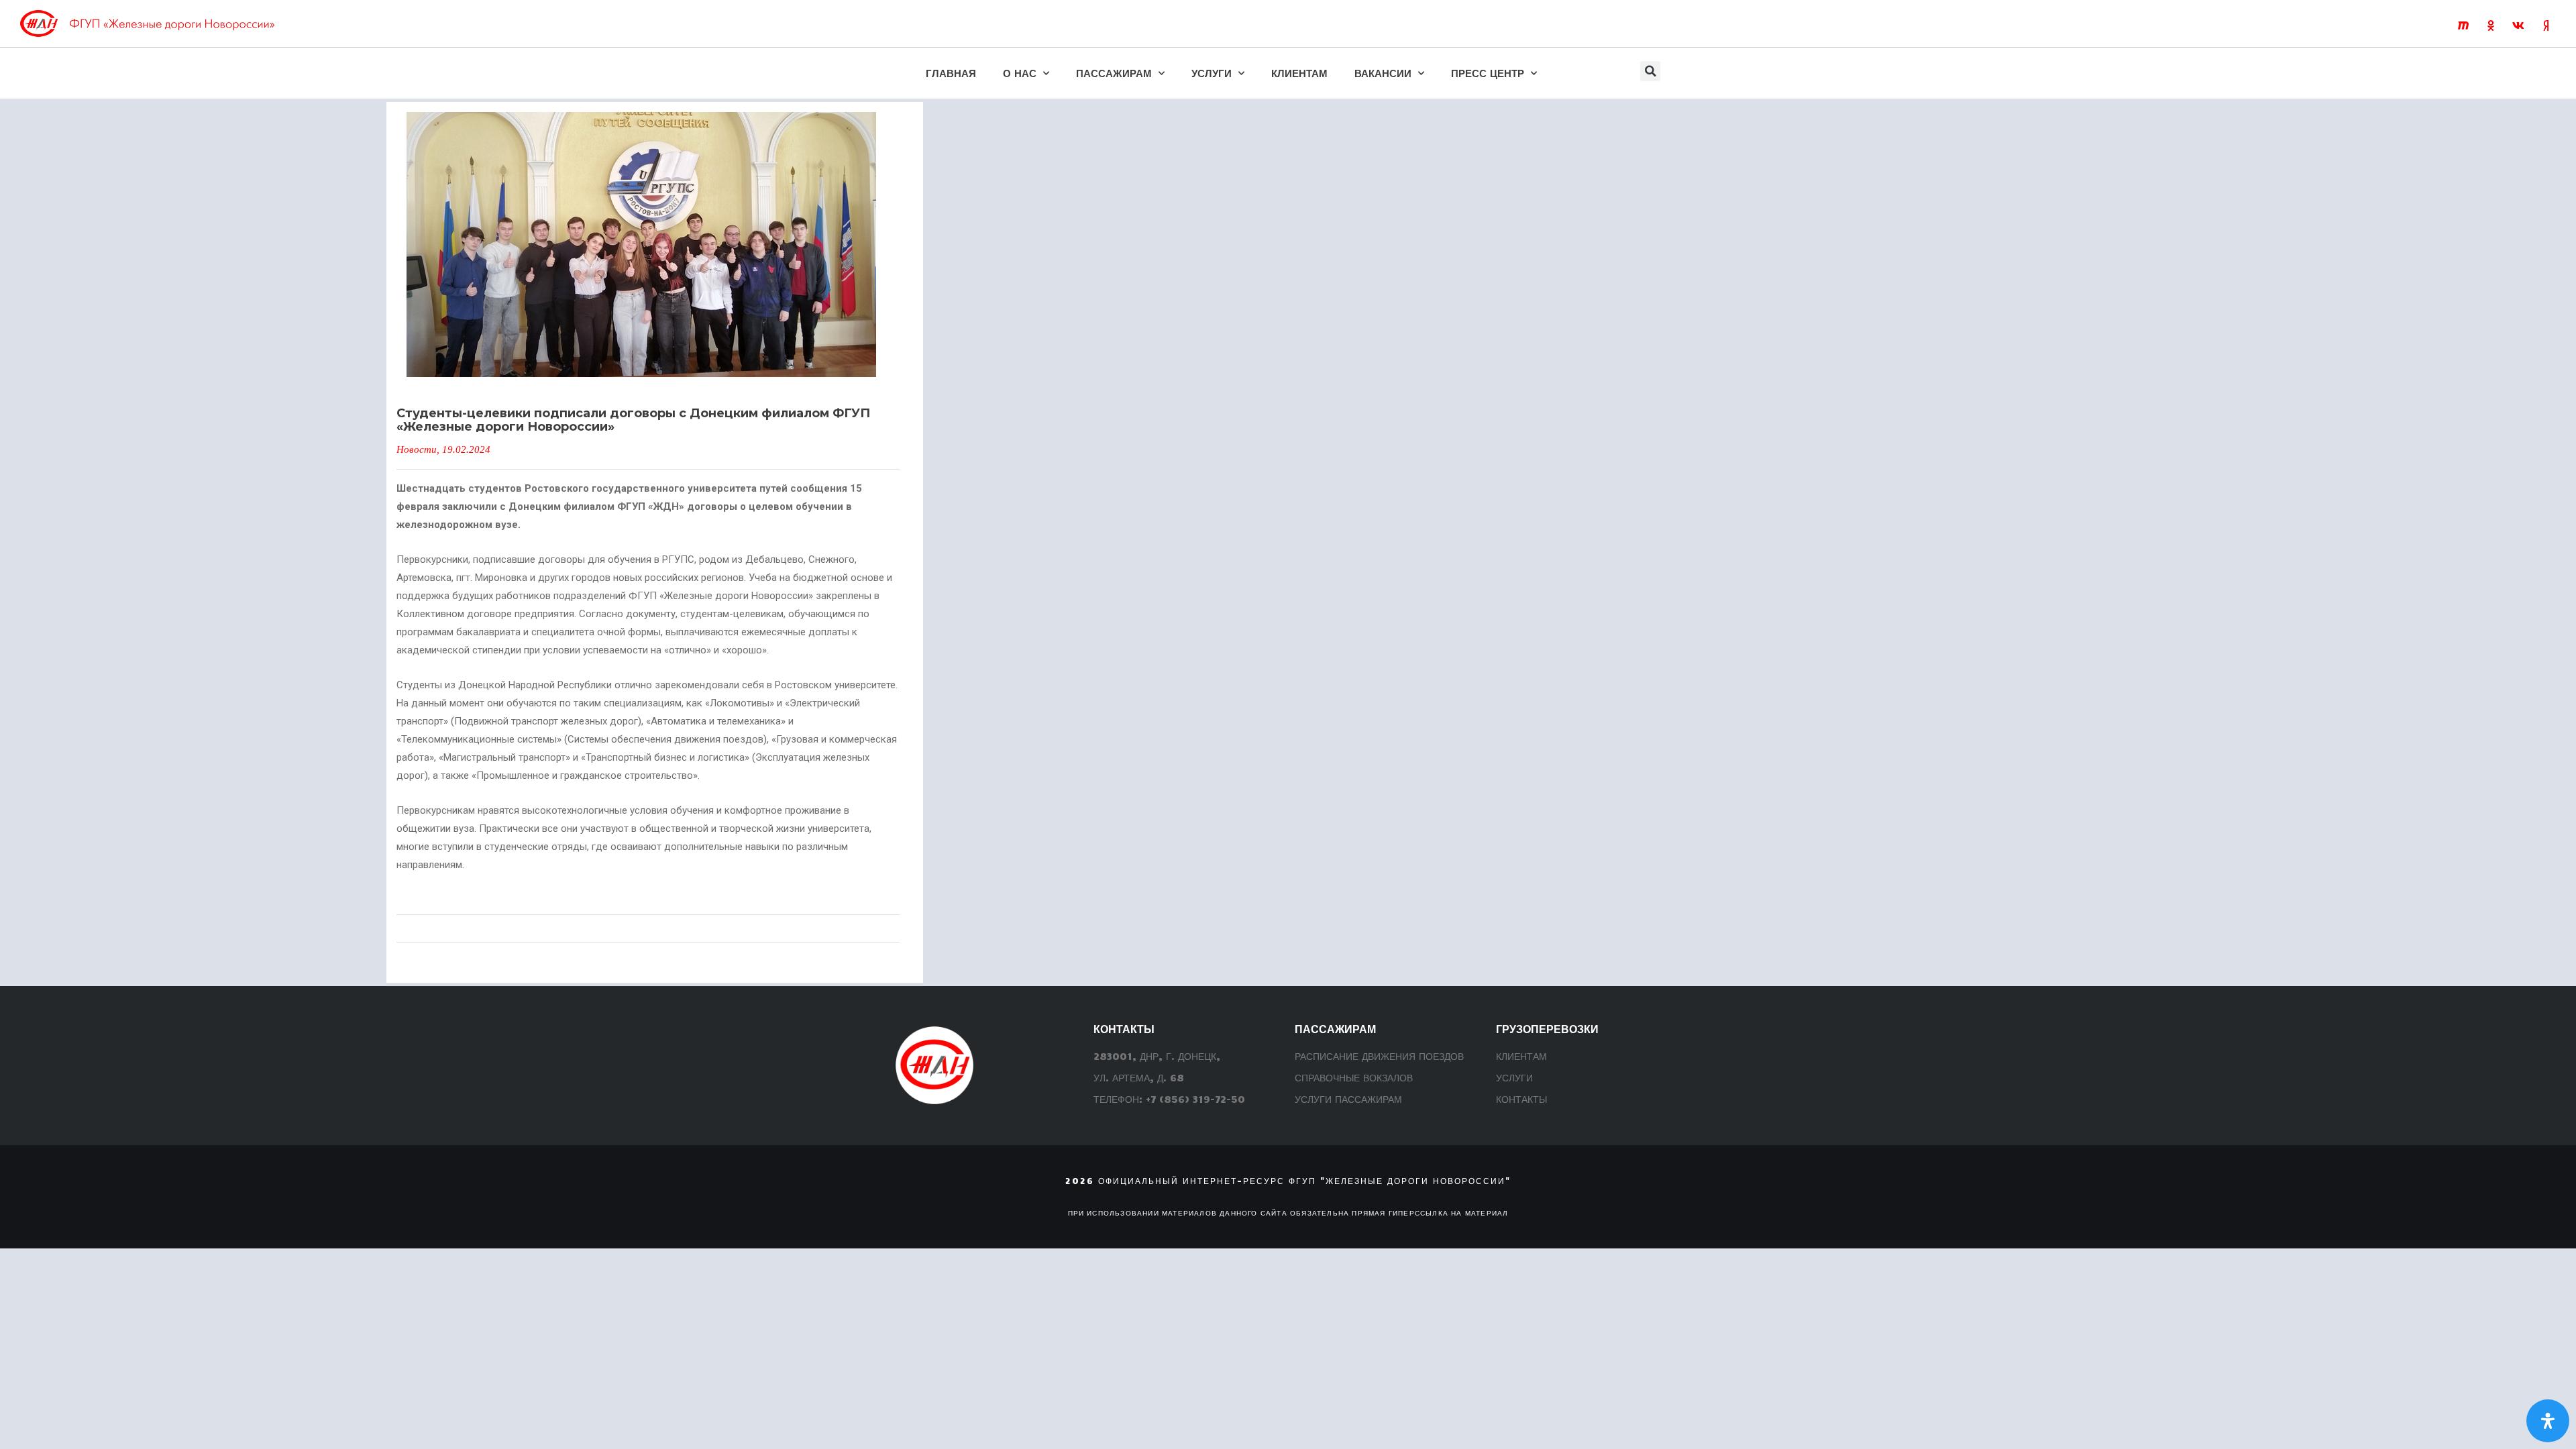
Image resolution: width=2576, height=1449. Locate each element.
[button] (1650, 71)
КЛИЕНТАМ (1299, 73)
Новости (417, 449)
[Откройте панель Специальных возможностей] (2548, 1421)
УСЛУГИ (1212, 73)
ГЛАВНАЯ (951, 73)
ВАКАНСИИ (1383, 73)
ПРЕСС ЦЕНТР (1488, 73)
